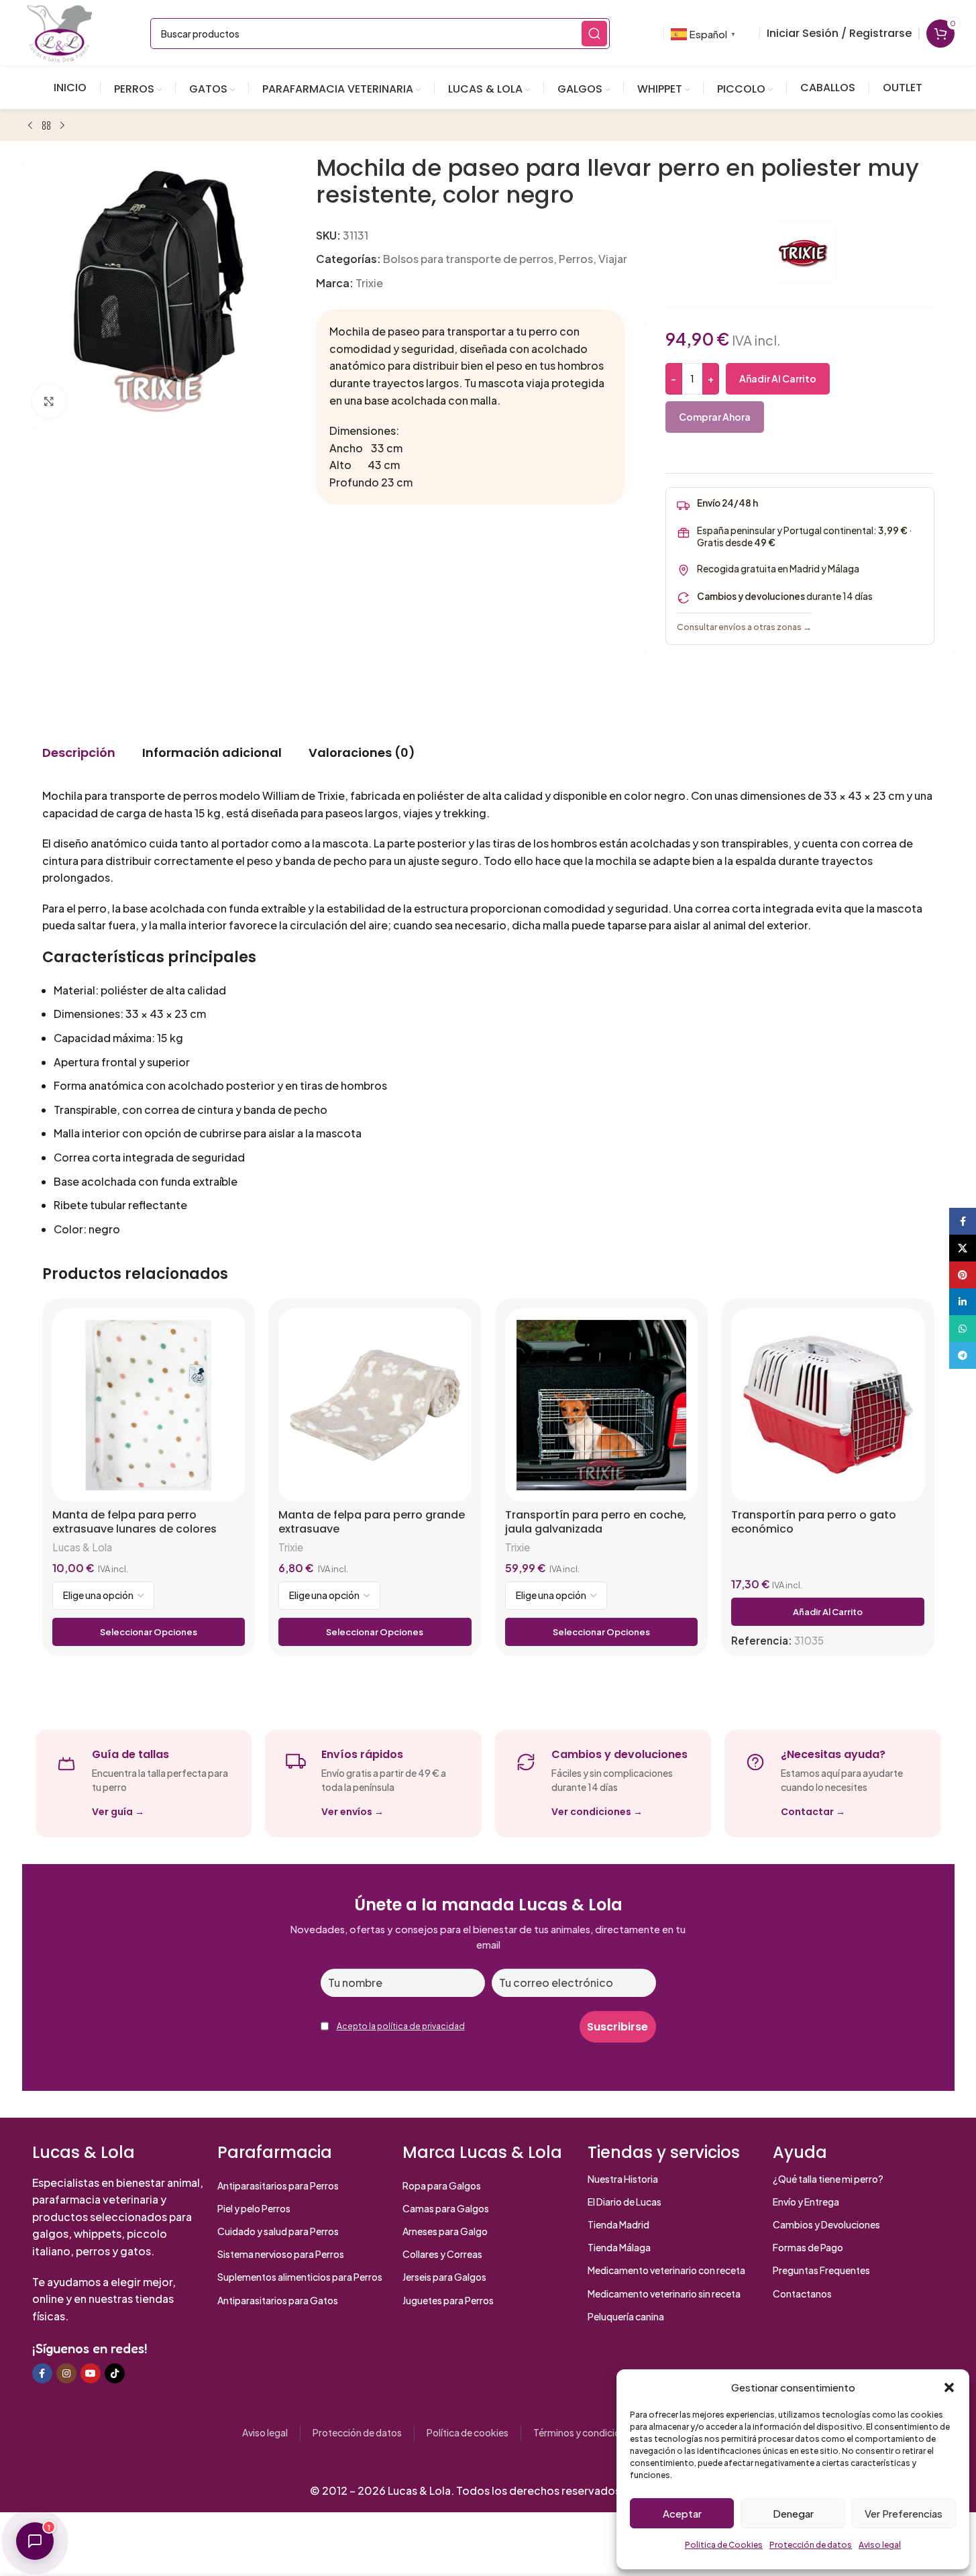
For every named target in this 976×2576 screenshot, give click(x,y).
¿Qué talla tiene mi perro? (828, 2179)
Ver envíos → (353, 1812)
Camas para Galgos (446, 2208)
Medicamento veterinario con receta (666, 2270)
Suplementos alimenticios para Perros (300, 2277)
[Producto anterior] (30, 126)
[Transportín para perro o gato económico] (828, 1405)
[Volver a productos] (46, 126)
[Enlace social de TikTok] (115, 2373)
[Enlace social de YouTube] (91, 2373)
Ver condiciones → (597, 1812)
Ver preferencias (904, 2513)
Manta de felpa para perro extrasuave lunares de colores (134, 1522)
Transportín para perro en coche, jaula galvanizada (596, 1522)
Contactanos (802, 2294)
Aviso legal (880, 2545)
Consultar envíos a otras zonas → (744, 627)
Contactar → (813, 1812)
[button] (949, 2387)
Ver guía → (118, 1812)
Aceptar (682, 2513)
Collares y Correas (442, 2254)
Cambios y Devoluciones (826, 2224)
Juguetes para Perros (448, 2300)
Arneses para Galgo (445, 2231)
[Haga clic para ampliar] (49, 401)
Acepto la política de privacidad (401, 2026)
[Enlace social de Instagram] (66, 2373)
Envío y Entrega (806, 2202)
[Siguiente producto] (62, 126)
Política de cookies (468, 2432)
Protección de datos (811, 2545)
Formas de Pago (808, 2247)
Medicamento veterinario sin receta (664, 2294)
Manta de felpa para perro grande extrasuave (372, 1522)
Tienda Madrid (618, 2224)
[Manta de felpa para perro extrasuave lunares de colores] (149, 1405)
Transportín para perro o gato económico (814, 1522)
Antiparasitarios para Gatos (278, 2300)
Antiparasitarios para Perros (278, 2185)
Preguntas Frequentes (821, 2270)
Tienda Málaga (619, 2247)
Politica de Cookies (724, 2545)
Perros (576, 259)
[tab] (79, 753)
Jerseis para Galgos (444, 2277)
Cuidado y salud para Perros (278, 2231)
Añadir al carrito (778, 378)
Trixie (369, 283)
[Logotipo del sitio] (60, 32)
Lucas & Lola (82, 1547)
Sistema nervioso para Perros (281, 2254)
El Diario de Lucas (625, 2202)
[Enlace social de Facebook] (42, 2373)
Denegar (793, 2513)
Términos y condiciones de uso (600, 2432)
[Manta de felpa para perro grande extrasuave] (375, 1405)
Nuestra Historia (623, 2179)
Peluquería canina (626, 2316)
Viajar (613, 259)
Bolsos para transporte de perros (468, 259)
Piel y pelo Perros (254, 2208)
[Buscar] (594, 34)
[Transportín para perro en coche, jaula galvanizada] (602, 1405)
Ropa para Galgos (442, 2185)
